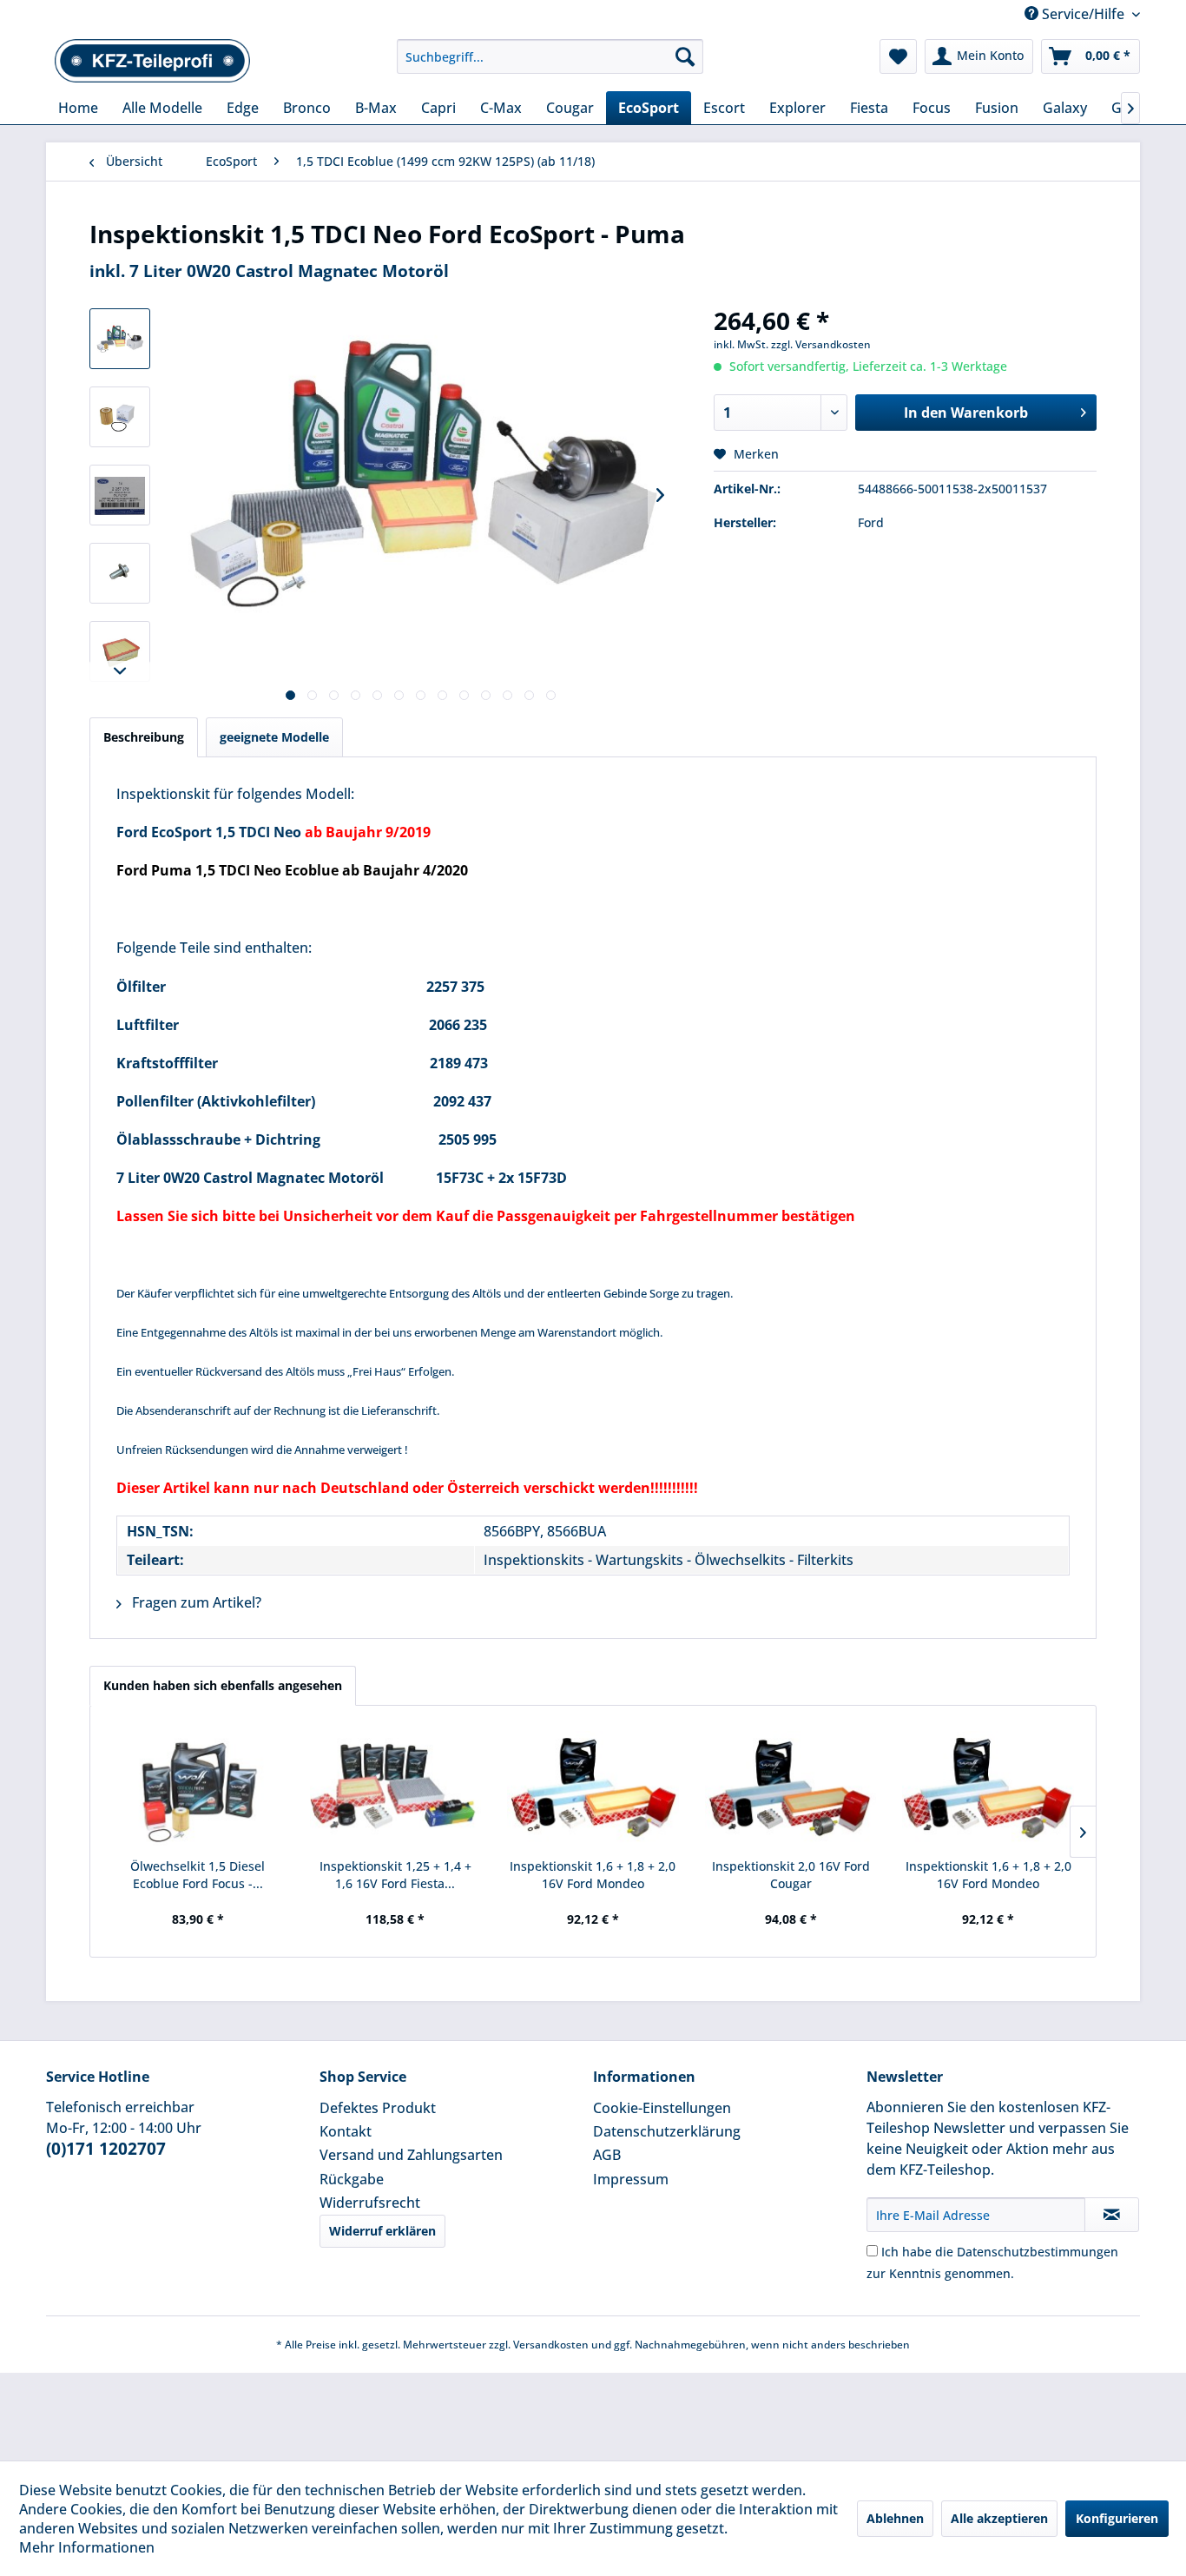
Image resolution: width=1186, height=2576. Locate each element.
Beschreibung (144, 737)
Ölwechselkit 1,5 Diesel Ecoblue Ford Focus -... (198, 1875)
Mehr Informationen (87, 2547)
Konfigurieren (1117, 2518)
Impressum (631, 2179)
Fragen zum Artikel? (195, 1602)
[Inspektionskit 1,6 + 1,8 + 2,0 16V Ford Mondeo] (593, 1788)
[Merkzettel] (898, 56)
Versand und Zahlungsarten (411, 2155)
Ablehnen (895, 2518)
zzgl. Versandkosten (821, 344)
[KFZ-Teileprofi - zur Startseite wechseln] (153, 61)
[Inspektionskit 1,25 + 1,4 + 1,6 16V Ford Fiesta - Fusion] (396, 1788)
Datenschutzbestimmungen (1038, 2252)
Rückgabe (352, 2179)
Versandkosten (551, 2345)
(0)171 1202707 (106, 2149)
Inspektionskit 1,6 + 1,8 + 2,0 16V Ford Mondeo (593, 1875)
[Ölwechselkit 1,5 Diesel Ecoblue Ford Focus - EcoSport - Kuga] (198, 1788)
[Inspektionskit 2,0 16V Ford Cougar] (791, 1788)
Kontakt (346, 2131)
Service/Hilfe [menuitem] (1083, 14)
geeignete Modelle (274, 737)
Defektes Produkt (378, 2108)
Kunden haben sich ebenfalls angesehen (223, 1685)
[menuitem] (550, 56)
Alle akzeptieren (999, 2518)
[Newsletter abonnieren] (1112, 2215)
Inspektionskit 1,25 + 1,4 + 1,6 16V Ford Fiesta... (395, 1875)
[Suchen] (685, 56)
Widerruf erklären (382, 2231)
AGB (607, 2155)
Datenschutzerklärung (667, 2131)
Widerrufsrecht (370, 2203)
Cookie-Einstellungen (662, 2108)
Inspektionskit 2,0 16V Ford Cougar (791, 1875)
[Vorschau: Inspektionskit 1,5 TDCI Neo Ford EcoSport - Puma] (120, 339)
